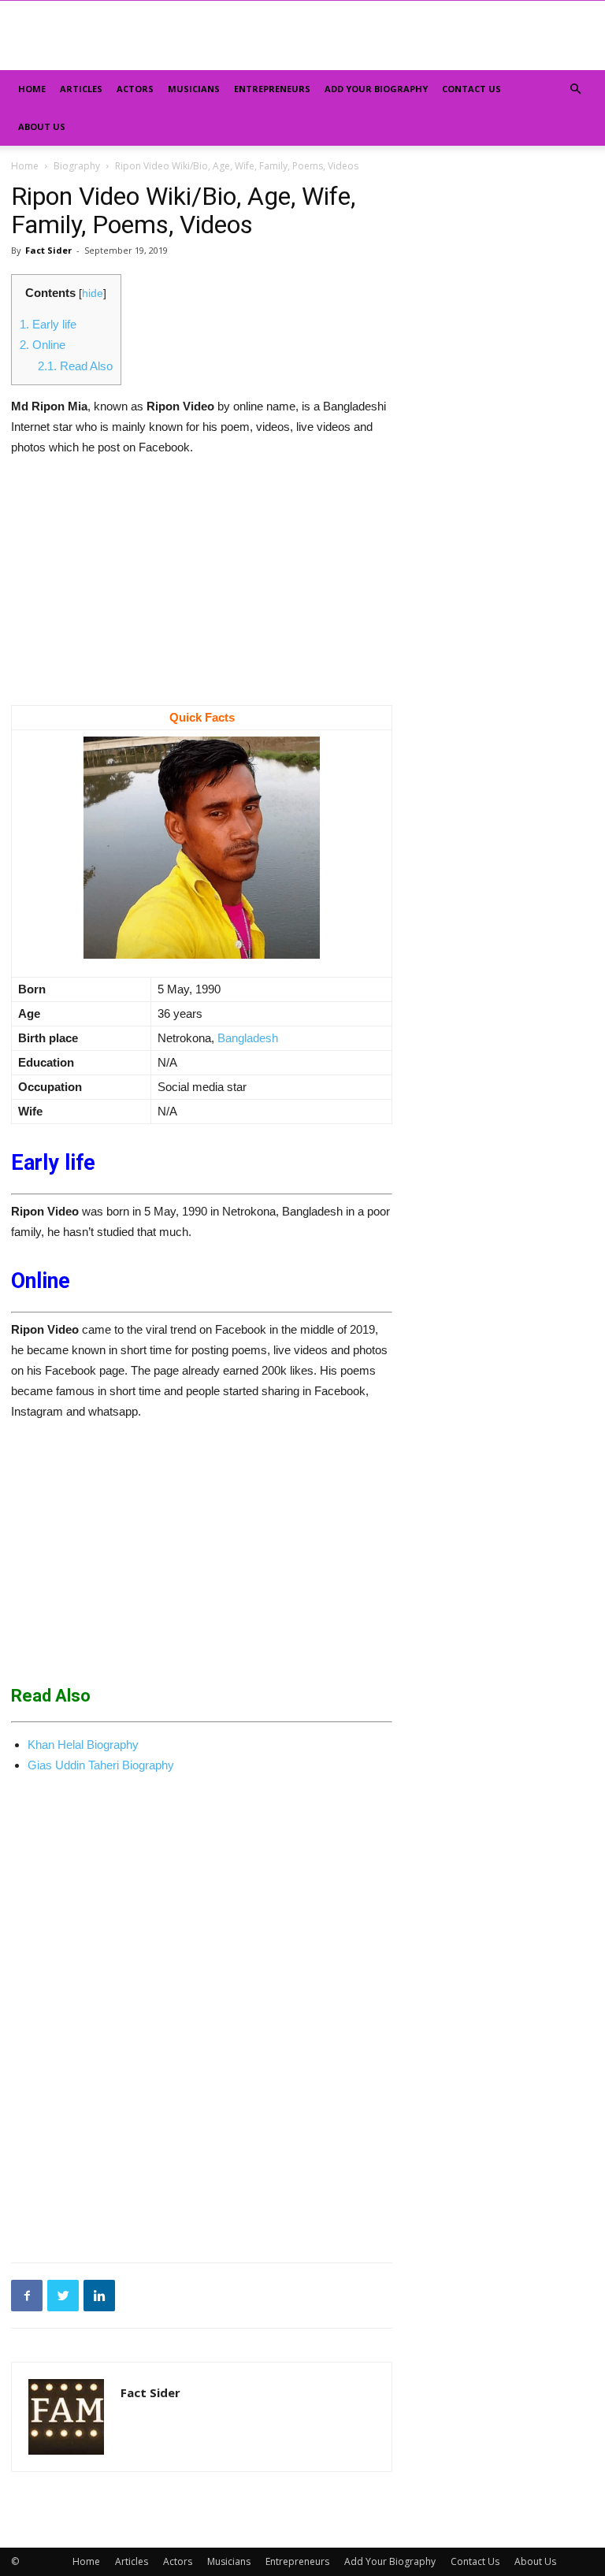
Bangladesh (248, 1038)
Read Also (75, 366)
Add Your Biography (376, 89)
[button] (575, 89)
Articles (81, 89)
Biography (77, 166)
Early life (48, 324)
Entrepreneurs (272, 89)
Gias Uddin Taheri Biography (101, 1765)
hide (93, 293)
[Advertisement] (202, 588)
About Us (42, 126)
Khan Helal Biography (83, 1745)
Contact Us (471, 89)
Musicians (194, 89)
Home (32, 89)
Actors (135, 89)
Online (44, 345)
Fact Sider (48, 250)
